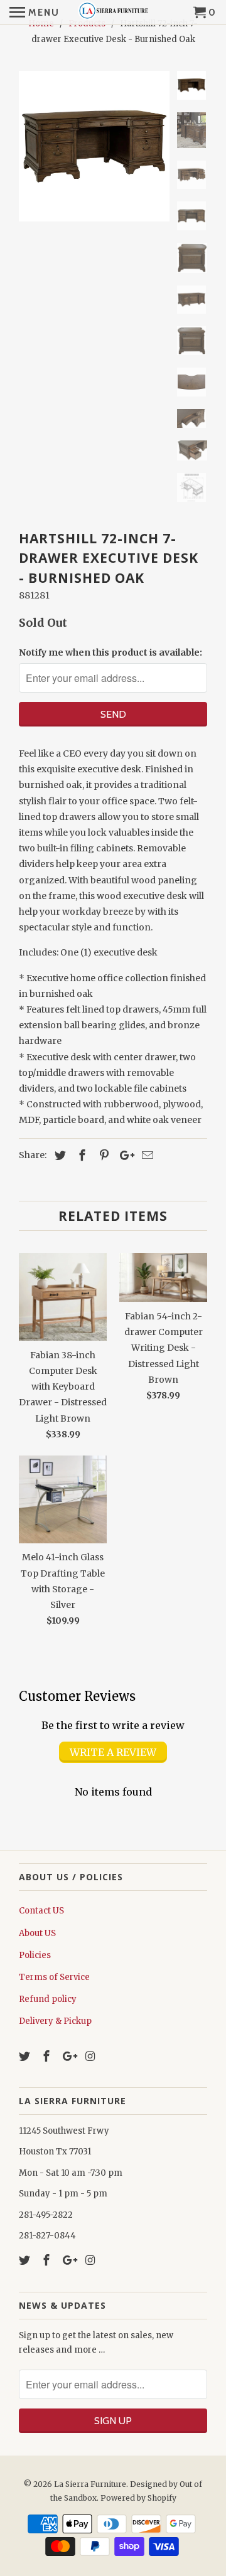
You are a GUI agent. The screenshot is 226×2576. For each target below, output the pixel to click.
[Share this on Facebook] (80, 1155)
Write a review (113, 1752)
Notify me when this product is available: (110, 652)
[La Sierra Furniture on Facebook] (48, 2056)
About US (37, 1933)
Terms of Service (54, 1977)
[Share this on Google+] (124, 1155)
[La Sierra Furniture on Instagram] (91, 2056)
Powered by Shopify (138, 2498)
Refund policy (48, 1999)
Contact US (41, 1911)
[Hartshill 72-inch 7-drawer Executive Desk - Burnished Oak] (94, 146)
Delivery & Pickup (55, 2021)
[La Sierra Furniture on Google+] (70, 2056)
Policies (35, 1955)
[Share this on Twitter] (58, 1155)
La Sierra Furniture (90, 2484)
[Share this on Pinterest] (102, 1155)
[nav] (35, 13)
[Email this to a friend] (146, 1155)
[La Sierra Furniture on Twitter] (26, 2056)
